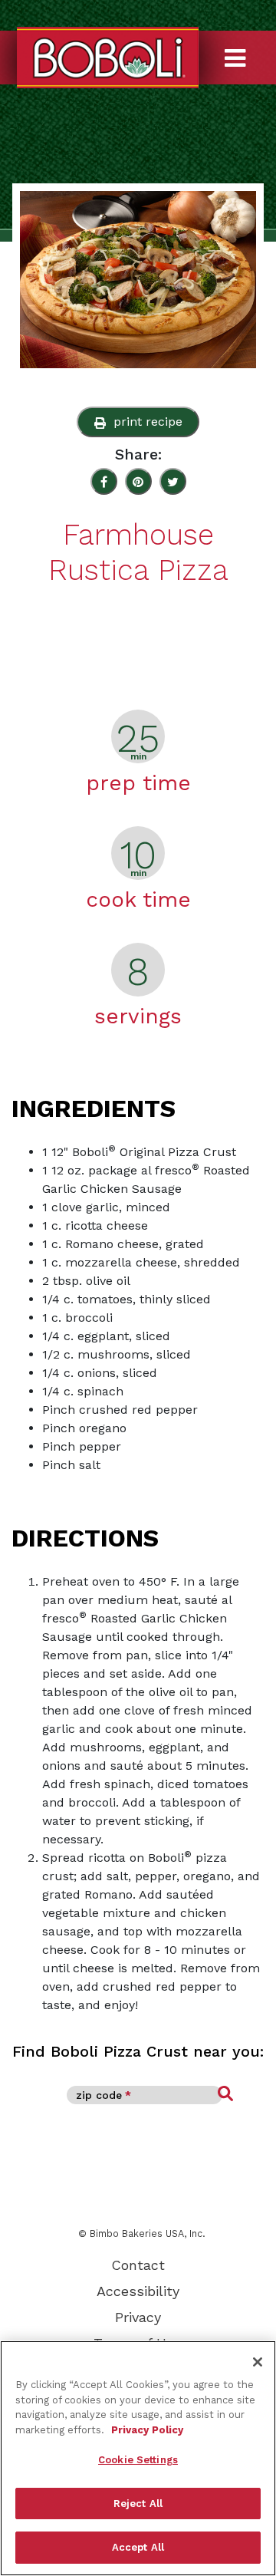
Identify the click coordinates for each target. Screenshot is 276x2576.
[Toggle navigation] (248, 46)
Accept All (138, 2547)
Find (225, 2094)
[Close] (258, 2362)
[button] (138, 422)
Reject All (138, 2504)
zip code (103, 2095)
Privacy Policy (147, 2430)
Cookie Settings (138, 2460)
